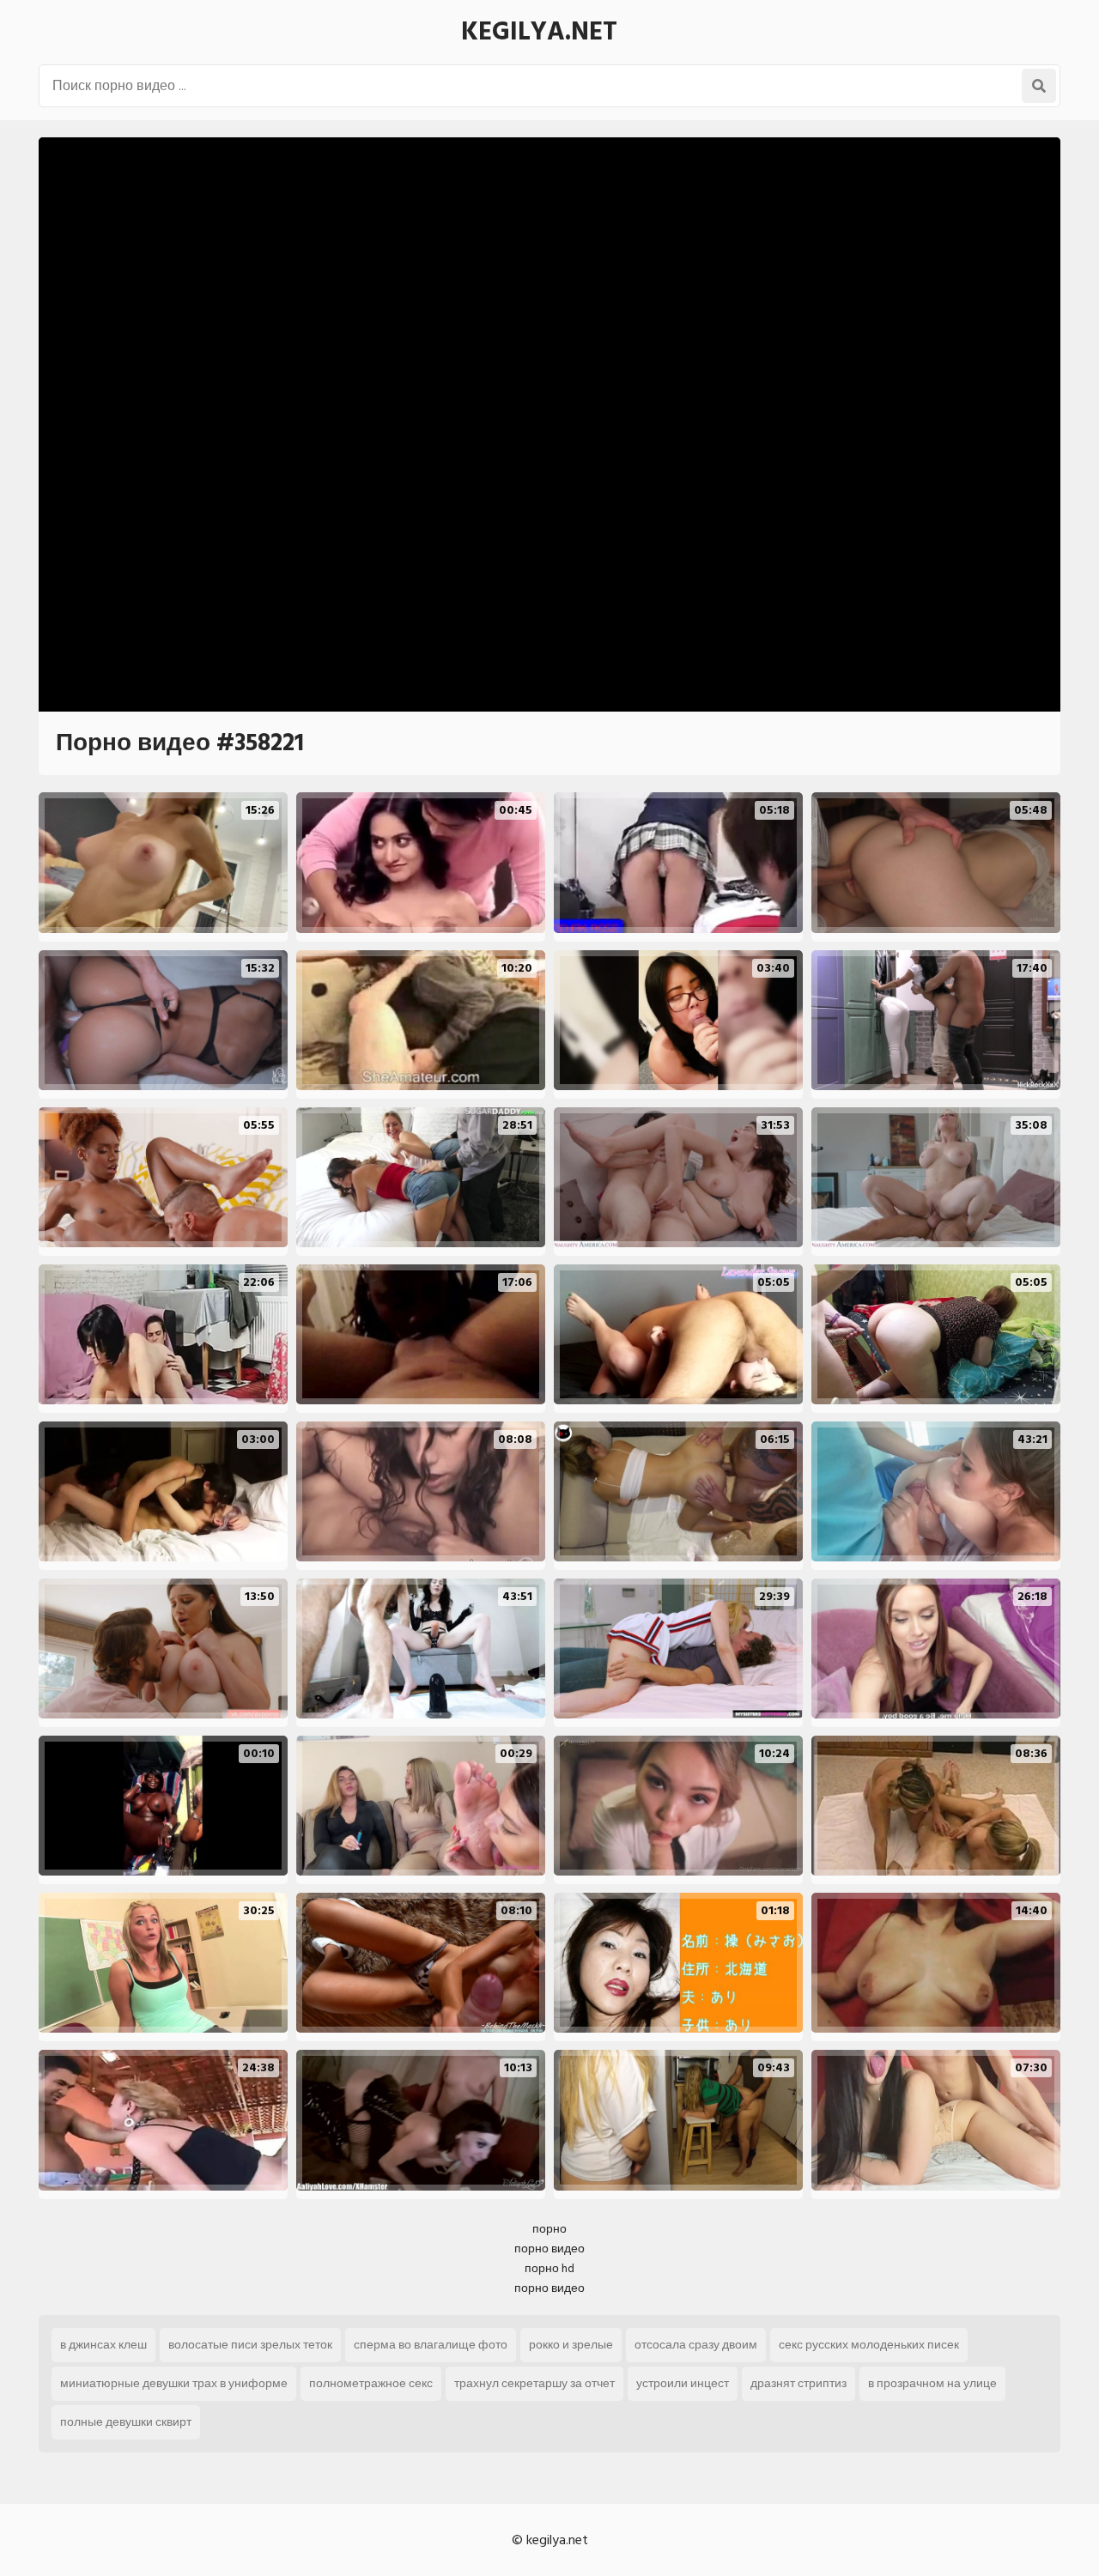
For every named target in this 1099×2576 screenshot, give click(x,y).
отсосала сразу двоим (696, 2345)
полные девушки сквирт (126, 2422)
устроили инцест (683, 2383)
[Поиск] (1039, 86)
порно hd (549, 2268)
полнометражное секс (371, 2383)
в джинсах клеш (103, 2345)
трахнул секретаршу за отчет (534, 2383)
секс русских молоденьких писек (869, 2345)
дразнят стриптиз (798, 2383)
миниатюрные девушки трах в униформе (174, 2383)
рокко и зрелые (571, 2345)
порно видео (549, 2249)
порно (549, 2229)
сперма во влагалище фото (431, 2345)
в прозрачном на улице (932, 2383)
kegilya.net (539, 32)
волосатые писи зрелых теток (250, 2345)
